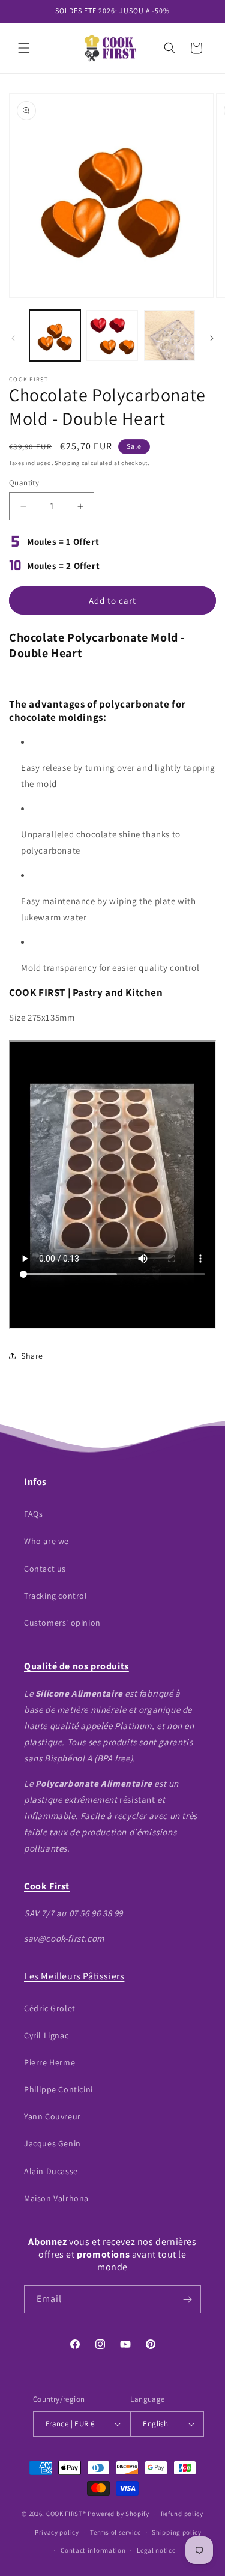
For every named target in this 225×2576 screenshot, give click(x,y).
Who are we (46, 1541)
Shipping (67, 463)
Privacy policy (57, 2532)
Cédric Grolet (50, 2008)
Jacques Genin (52, 2143)
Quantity (24, 483)
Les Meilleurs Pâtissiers (74, 1976)
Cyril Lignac (46, 2035)
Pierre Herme (49, 2062)
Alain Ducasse (51, 2171)
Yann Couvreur (52, 2116)
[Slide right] (212, 338)
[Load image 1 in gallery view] (55, 336)
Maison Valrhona (56, 2198)
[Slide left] (13, 338)
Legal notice (156, 2550)
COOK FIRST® (66, 2514)
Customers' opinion (62, 1623)
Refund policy (182, 2514)
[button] (24, 48)
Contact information (93, 2550)
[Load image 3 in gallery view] (169, 336)
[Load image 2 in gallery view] (112, 336)
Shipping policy (177, 2532)
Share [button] (32, 1356)
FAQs (33, 1514)
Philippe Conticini (58, 2089)
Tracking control (56, 1596)
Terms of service (115, 2532)
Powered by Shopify (118, 2514)
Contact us (45, 1569)
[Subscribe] (187, 2299)
